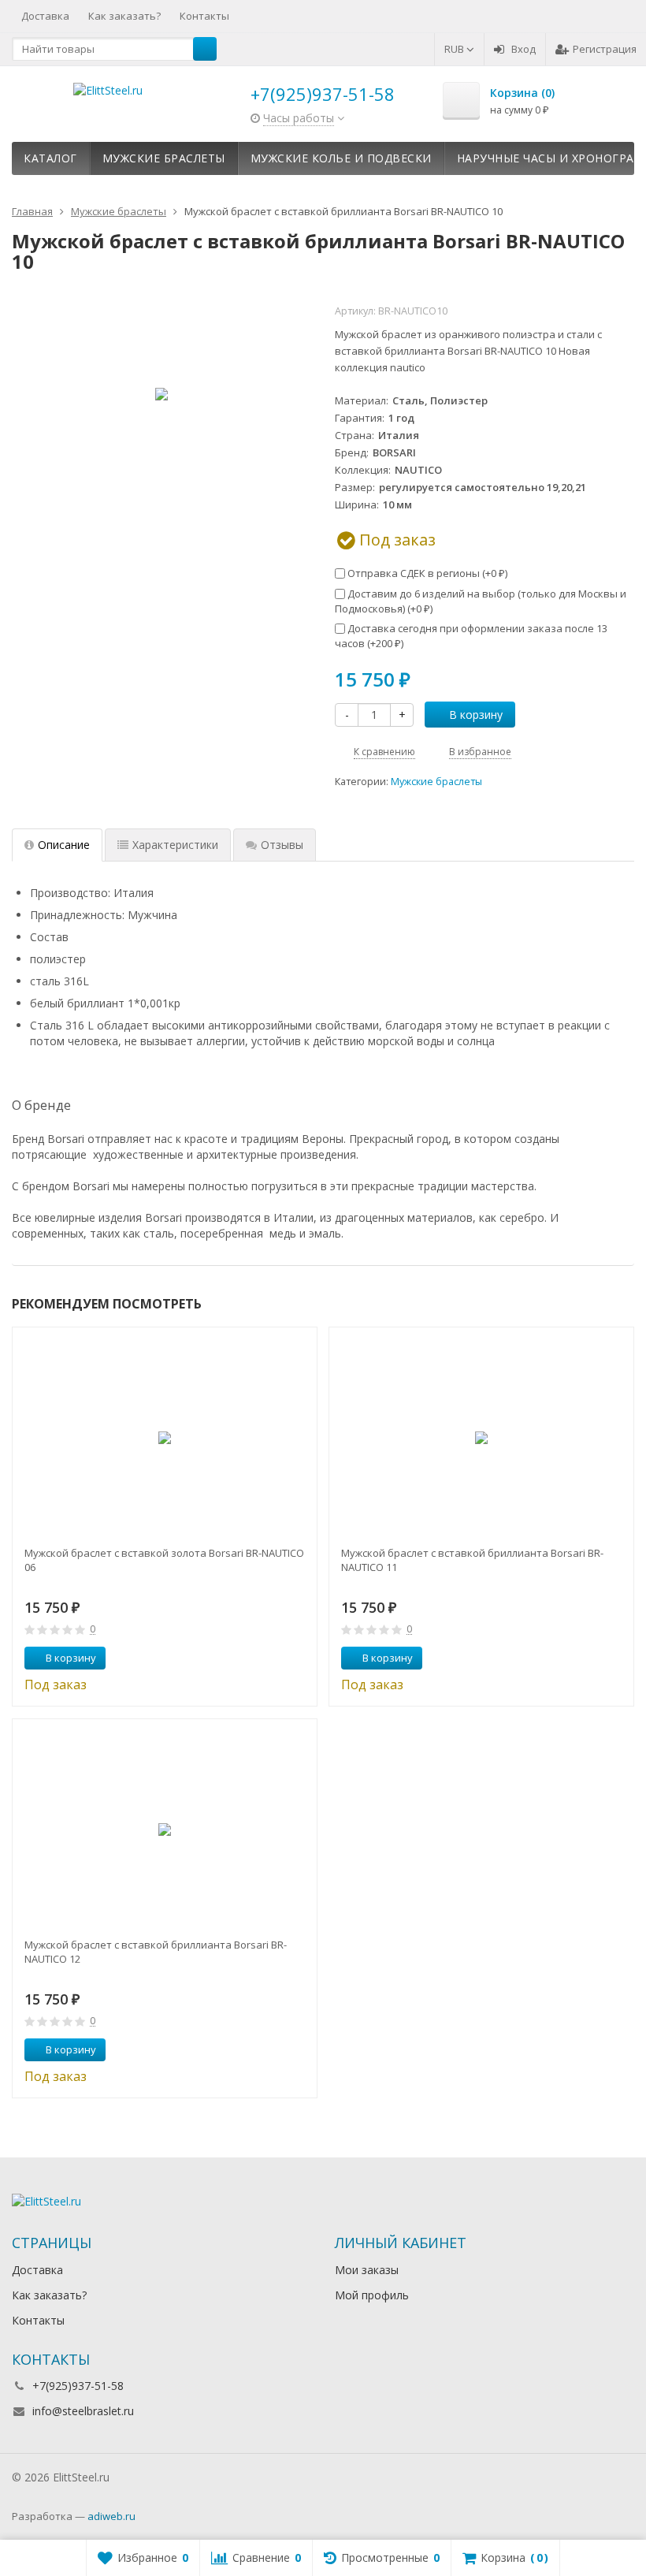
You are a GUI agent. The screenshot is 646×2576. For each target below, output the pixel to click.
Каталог (50, 158)
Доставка (45, 16)
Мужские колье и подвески (341, 158)
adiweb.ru (111, 2516)
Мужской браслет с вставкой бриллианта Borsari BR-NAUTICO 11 (472, 1560)
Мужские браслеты (164, 158)
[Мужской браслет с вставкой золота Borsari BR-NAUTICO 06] (165, 1438)
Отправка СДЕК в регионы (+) (426, 573)
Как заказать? (124, 16)
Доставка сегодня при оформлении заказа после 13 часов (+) (471, 636)
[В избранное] (299, 1658)
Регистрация (605, 49)
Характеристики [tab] (175, 845)
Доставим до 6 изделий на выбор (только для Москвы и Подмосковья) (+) (481, 601)
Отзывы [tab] (282, 845)
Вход (523, 49)
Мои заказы (367, 2270)
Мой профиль (372, 2295)
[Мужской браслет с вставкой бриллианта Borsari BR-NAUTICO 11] (481, 1438)
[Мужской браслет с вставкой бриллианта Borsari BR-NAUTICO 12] (165, 1830)
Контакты (204, 16)
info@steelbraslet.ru (83, 2411)
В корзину (476, 715)
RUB (455, 49)
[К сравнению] (276, 1658)
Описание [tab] (64, 845)
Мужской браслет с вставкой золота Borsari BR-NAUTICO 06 (164, 1560)
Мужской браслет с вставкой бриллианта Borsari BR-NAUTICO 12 (156, 1952)
